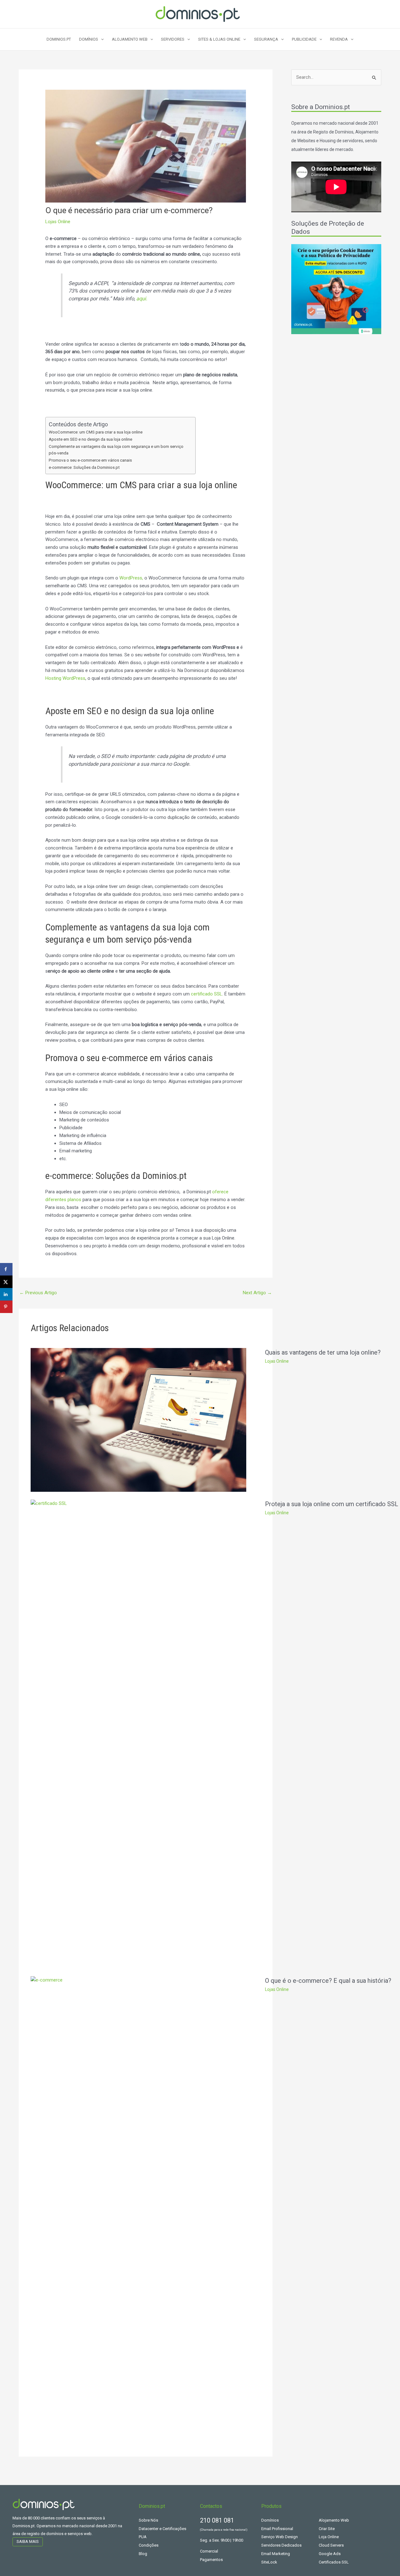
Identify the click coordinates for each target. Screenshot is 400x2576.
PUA (143, 2537)
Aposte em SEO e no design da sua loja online (90, 439)
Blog (143, 2554)
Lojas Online (58, 222)
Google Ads (330, 2554)
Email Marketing (276, 2554)
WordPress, (131, 578)
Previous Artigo (38, 1293)
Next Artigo (257, 1293)
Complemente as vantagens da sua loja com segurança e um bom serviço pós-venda (116, 450)
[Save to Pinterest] (6, 1307)
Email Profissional (277, 2529)
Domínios (270, 2520)
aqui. (141, 299)
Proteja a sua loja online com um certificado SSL (332, 1504)
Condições (149, 2545)
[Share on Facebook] (6, 1269)
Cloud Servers (331, 2545)
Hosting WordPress (65, 678)
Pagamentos (211, 2560)
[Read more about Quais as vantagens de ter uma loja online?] (138, 1420)
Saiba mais (28, 2541)
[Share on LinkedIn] (6, 1294)
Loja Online (329, 2537)
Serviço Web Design (280, 2537)
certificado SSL (207, 994)
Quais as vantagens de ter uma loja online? (323, 1352)
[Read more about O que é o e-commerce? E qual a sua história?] (138, 2210)
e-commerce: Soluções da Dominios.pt (84, 467)
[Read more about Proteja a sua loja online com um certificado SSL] (138, 1734)
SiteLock (269, 2562)
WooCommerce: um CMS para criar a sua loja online (96, 432)
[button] (101, 39)
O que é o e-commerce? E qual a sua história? (328, 1981)
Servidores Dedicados (281, 2545)
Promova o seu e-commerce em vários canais (90, 460)
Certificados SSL (334, 2562)
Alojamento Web (334, 2520)
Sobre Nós (148, 2520)
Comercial (209, 2551)
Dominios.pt (59, 39)
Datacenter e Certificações (162, 2529)
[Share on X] (6, 1282)
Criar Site (327, 2529)
